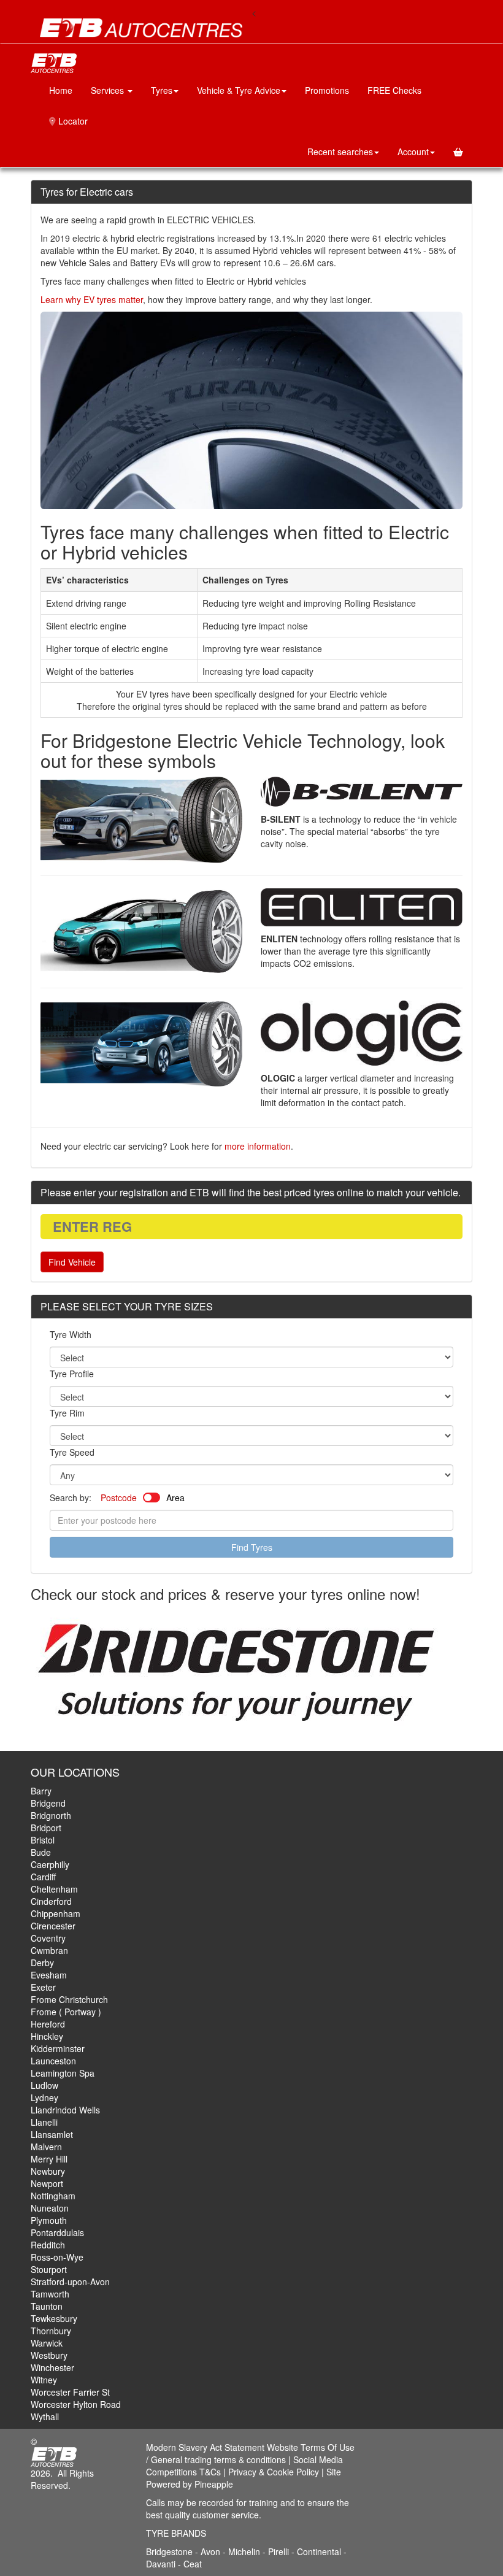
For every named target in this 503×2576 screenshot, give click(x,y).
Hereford (48, 2024)
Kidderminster (58, 2048)
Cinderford (51, 1901)
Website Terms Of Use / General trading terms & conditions (250, 2453)
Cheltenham (54, 1889)
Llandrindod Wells (65, 2110)
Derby (42, 1963)
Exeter (43, 1987)
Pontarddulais (57, 2232)
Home (61, 90)
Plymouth (49, 2220)
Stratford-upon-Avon (70, 2282)
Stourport (49, 2269)
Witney (44, 2380)
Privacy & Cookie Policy (274, 2472)
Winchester (52, 2367)
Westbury (49, 2355)
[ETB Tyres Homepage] (141, 28)
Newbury (48, 2171)
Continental (320, 2551)
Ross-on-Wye (57, 2257)
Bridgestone (169, 2551)
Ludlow (44, 2085)
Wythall (45, 2416)
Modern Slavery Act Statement (205, 2447)
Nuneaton (50, 2208)
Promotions (327, 90)
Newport (47, 2183)
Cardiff (43, 1877)
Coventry (48, 1938)
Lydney (44, 2097)
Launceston (53, 2061)
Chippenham (56, 1913)
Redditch (48, 2245)
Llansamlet (52, 2134)
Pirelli (280, 2551)
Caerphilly (50, 1864)
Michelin (245, 2551)
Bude (41, 1852)
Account (413, 152)
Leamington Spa (63, 2073)
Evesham (49, 1975)
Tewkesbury (54, 2318)
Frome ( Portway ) (66, 2012)
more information (258, 1146)
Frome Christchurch (69, 1999)
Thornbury (51, 2331)
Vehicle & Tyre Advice (239, 90)
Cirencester (53, 1926)
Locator (72, 121)
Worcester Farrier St (70, 2392)
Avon (210, 2551)
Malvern (46, 2147)
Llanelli (44, 2122)
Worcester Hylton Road (76, 2404)
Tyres (162, 90)
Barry (41, 1791)
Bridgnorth (51, 1815)
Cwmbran (49, 1950)
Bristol (43, 1840)
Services (109, 90)
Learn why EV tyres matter (92, 299)
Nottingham (53, 2196)
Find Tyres (252, 1547)
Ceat (193, 2564)
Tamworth (50, 2294)
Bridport (46, 1828)
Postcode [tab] (119, 1498)
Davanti (162, 2564)
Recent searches (340, 152)
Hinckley (47, 2036)
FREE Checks (394, 90)
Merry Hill (49, 2159)
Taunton (47, 2306)
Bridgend (48, 1803)
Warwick (47, 2343)
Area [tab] (175, 1498)
